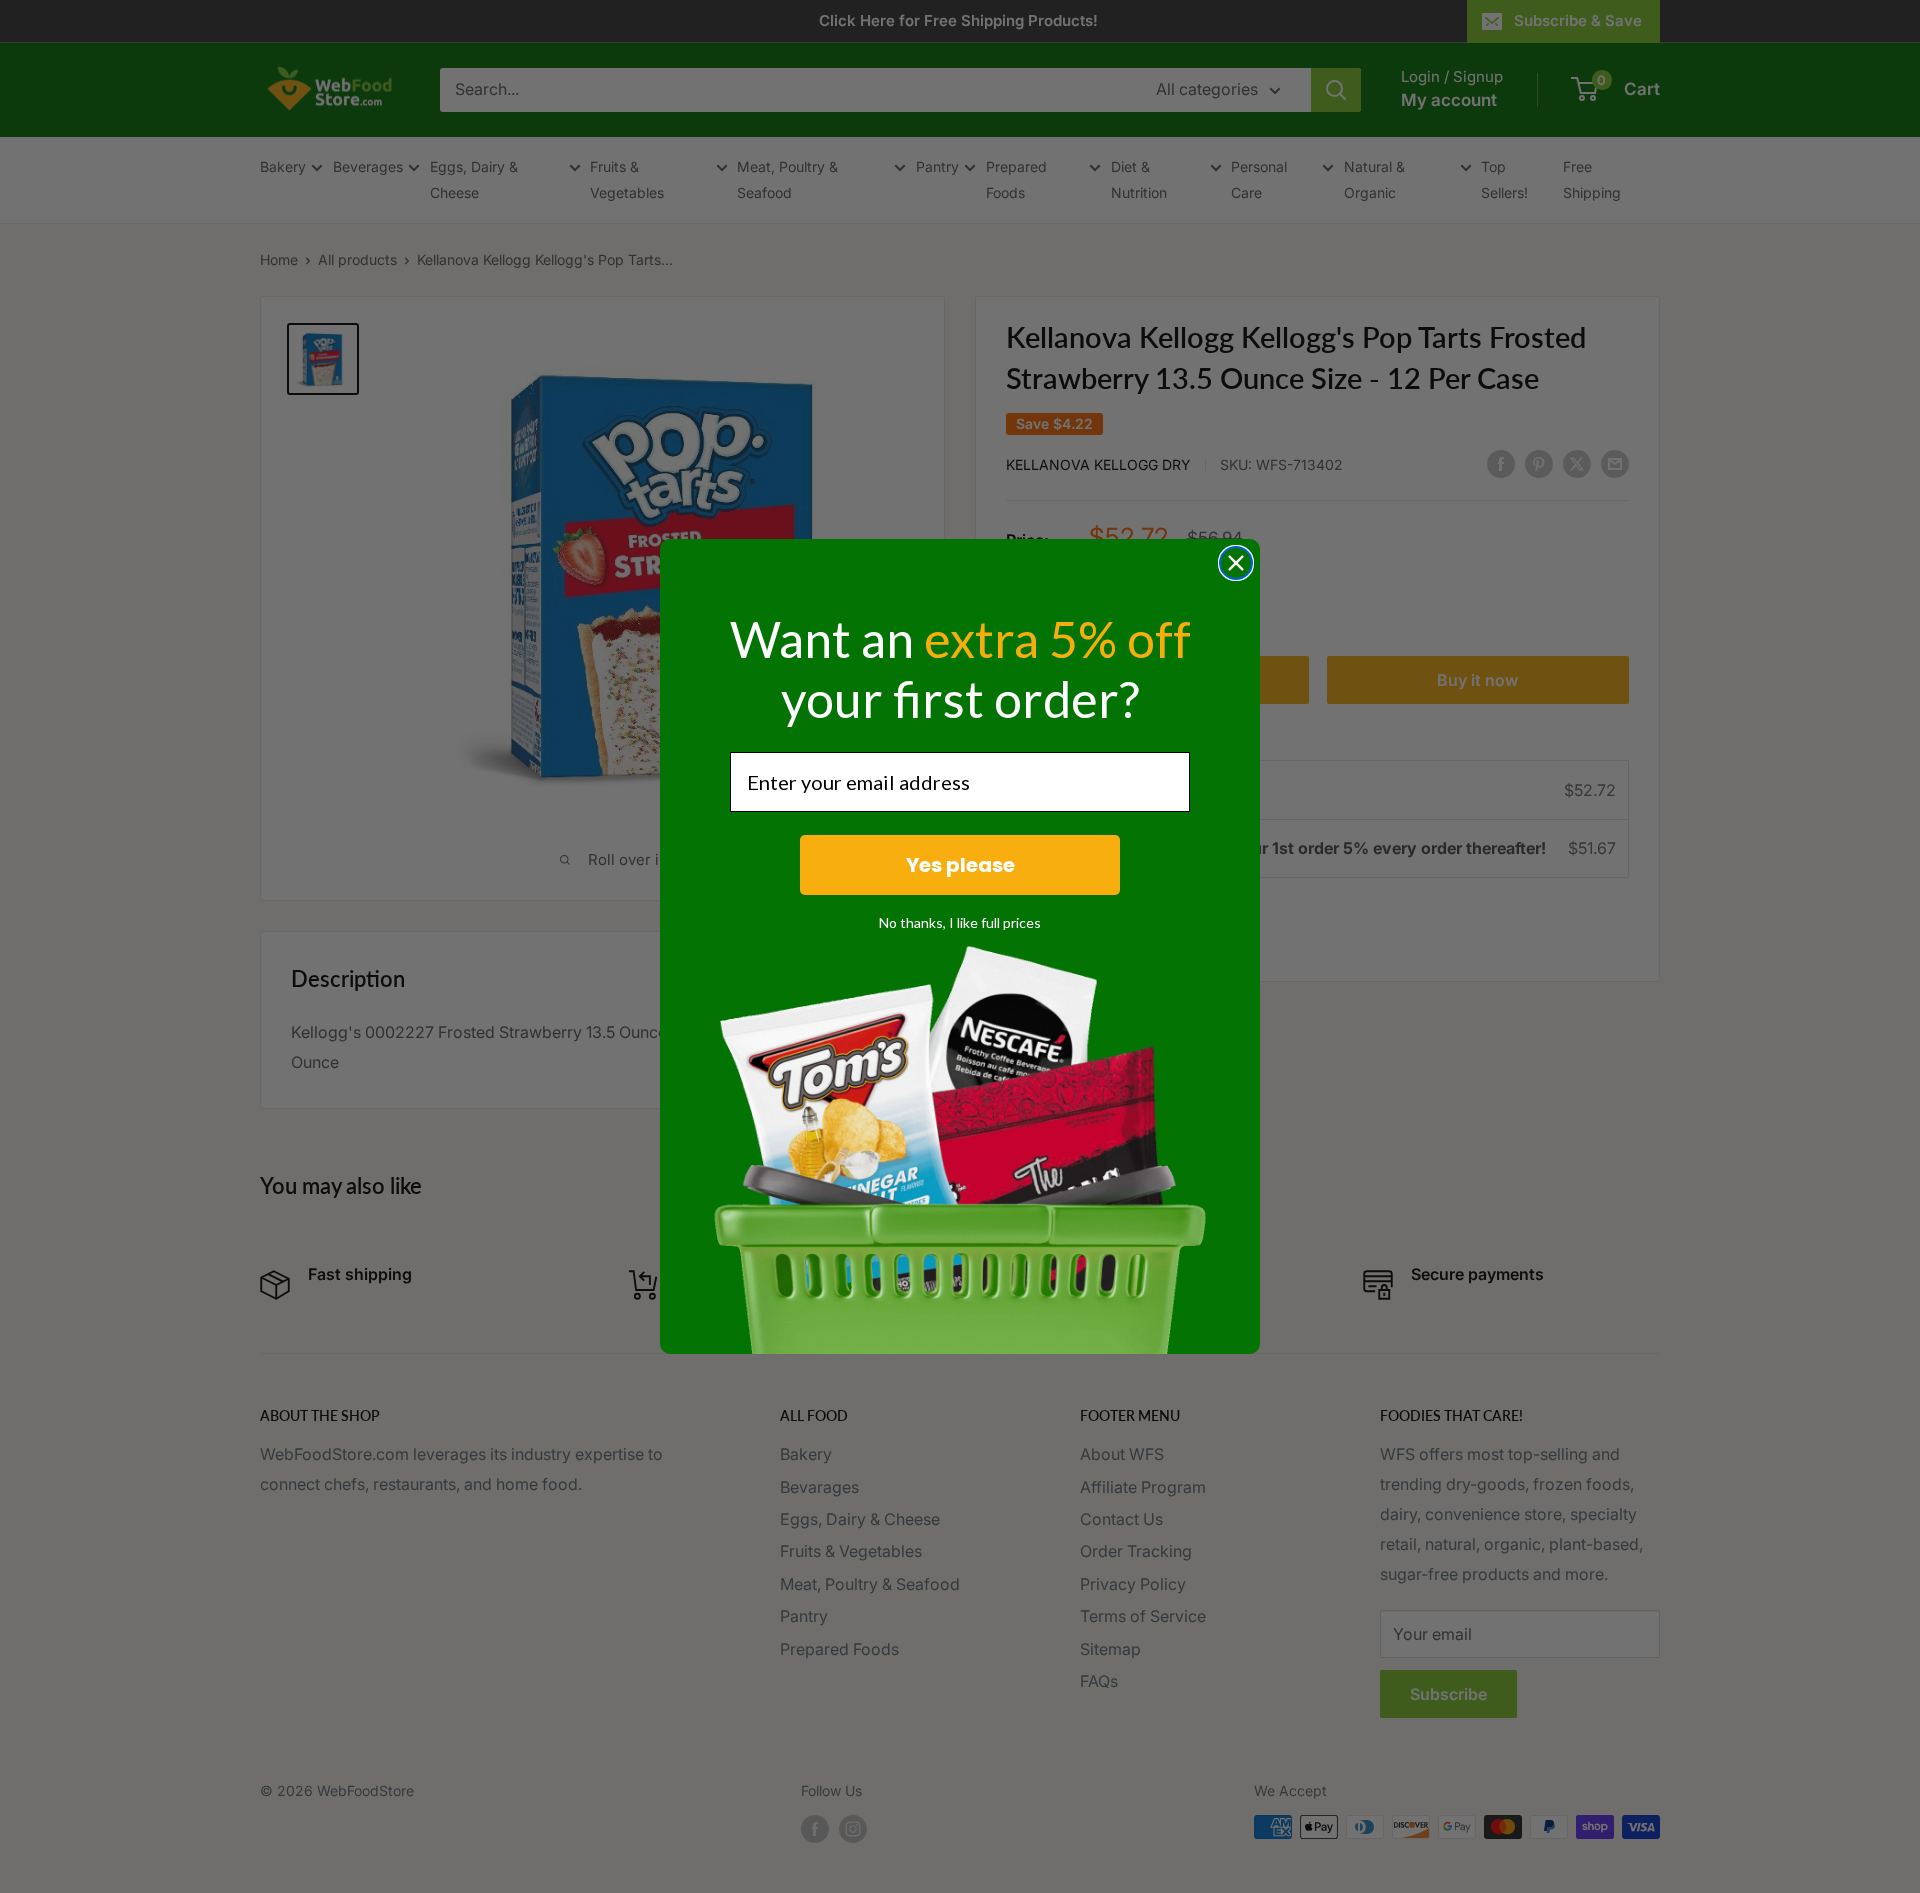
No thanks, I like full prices (960, 922)
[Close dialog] (1236, 563)
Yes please (960, 865)
